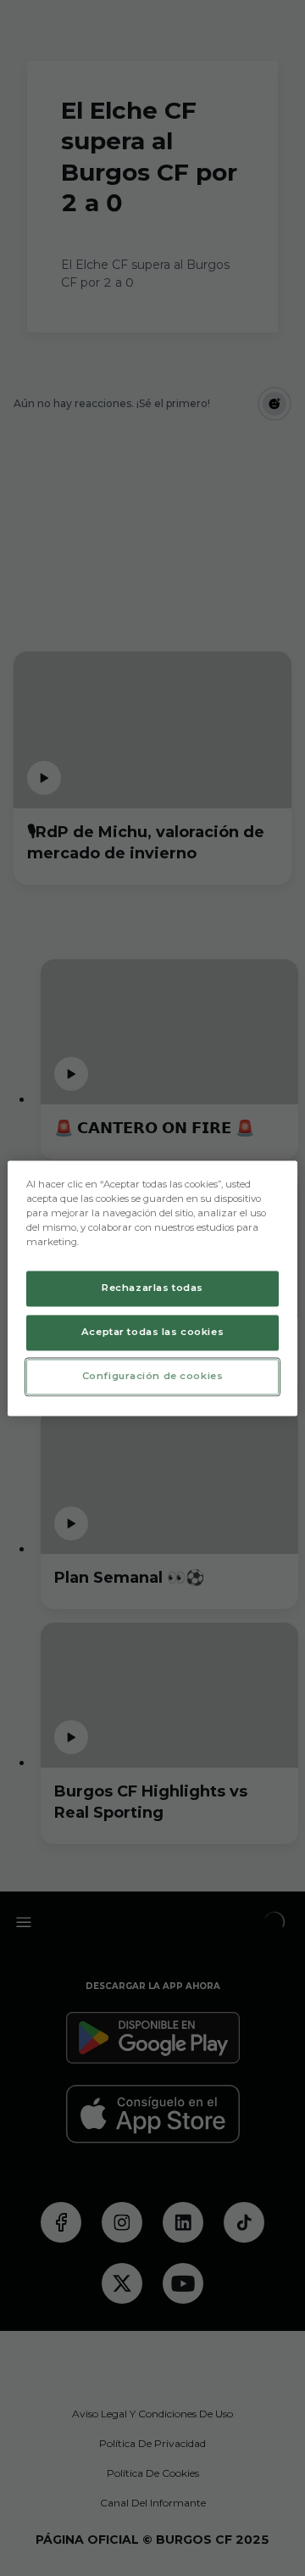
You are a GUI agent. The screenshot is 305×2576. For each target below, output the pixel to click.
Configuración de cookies (153, 1376)
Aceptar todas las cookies (152, 1332)
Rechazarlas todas (152, 1288)
